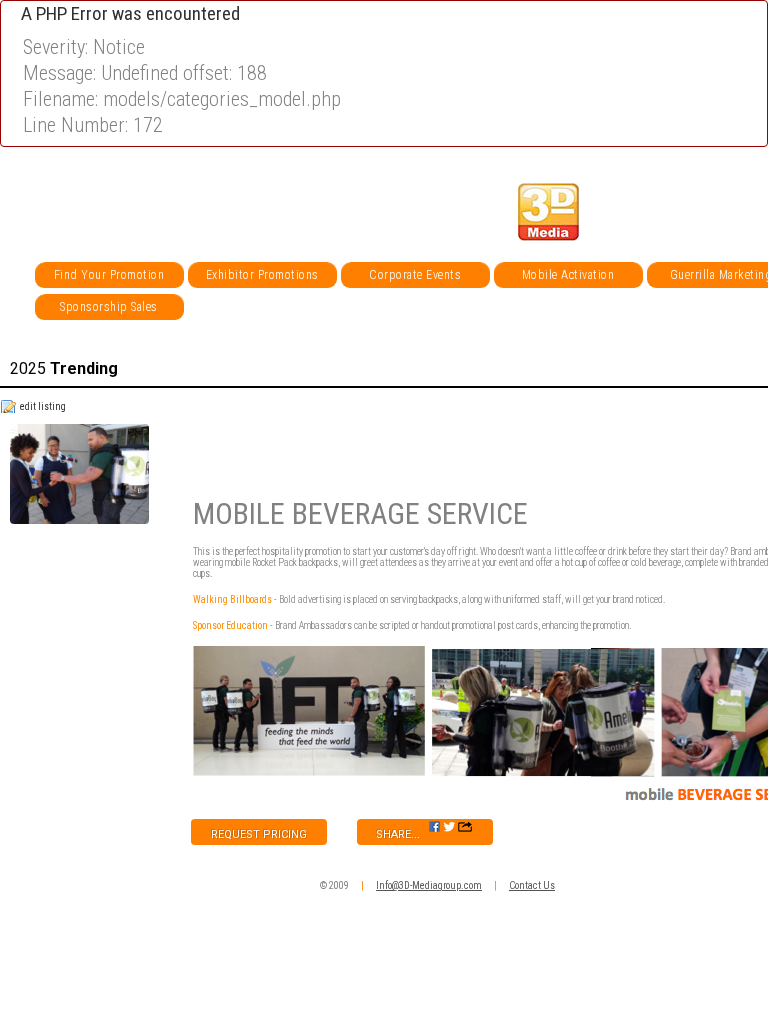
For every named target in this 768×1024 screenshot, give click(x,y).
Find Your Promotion (109, 275)
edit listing (43, 406)
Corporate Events (415, 275)
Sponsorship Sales (109, 307)
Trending (64, 368)
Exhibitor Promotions (262, 275)
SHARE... (402, 834)
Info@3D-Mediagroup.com (429, 885)
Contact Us (532, 885)
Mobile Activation (568, 275)
